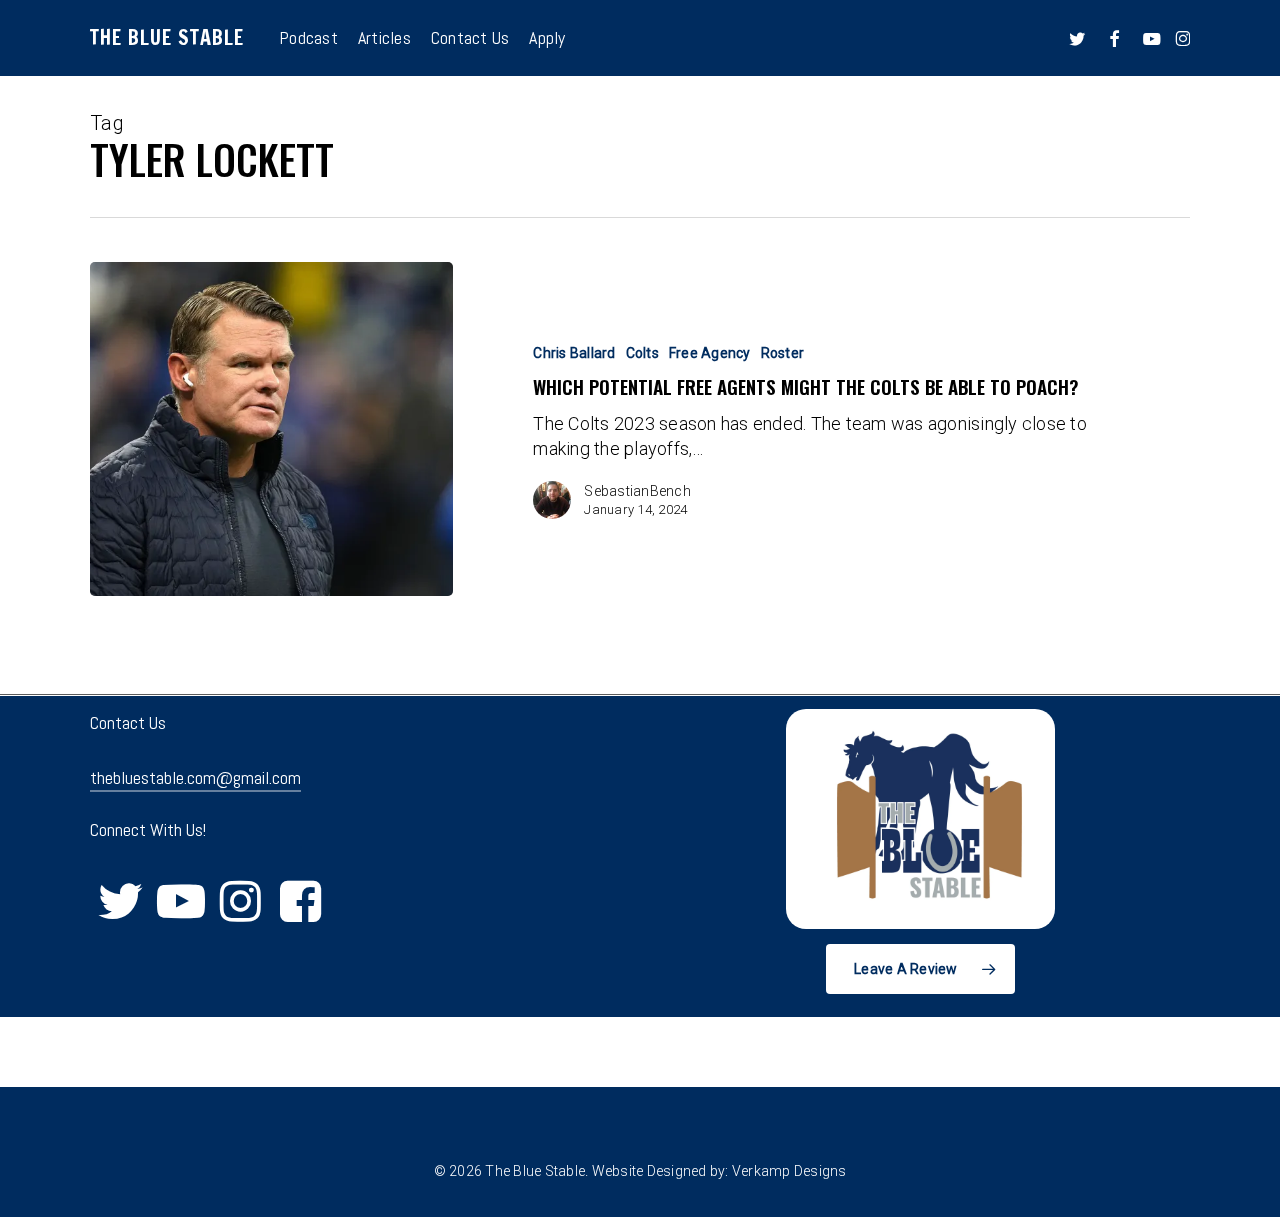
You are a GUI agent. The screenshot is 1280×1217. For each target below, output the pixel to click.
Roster (783, 353)
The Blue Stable (167, 38)
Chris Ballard (574, 353)
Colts (642, 353)
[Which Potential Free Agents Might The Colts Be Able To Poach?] (271, 429)
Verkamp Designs (789, 1171)
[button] (920, 969)
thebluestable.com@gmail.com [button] (195, 777)
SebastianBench (637, 491)
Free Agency (710, 353)
